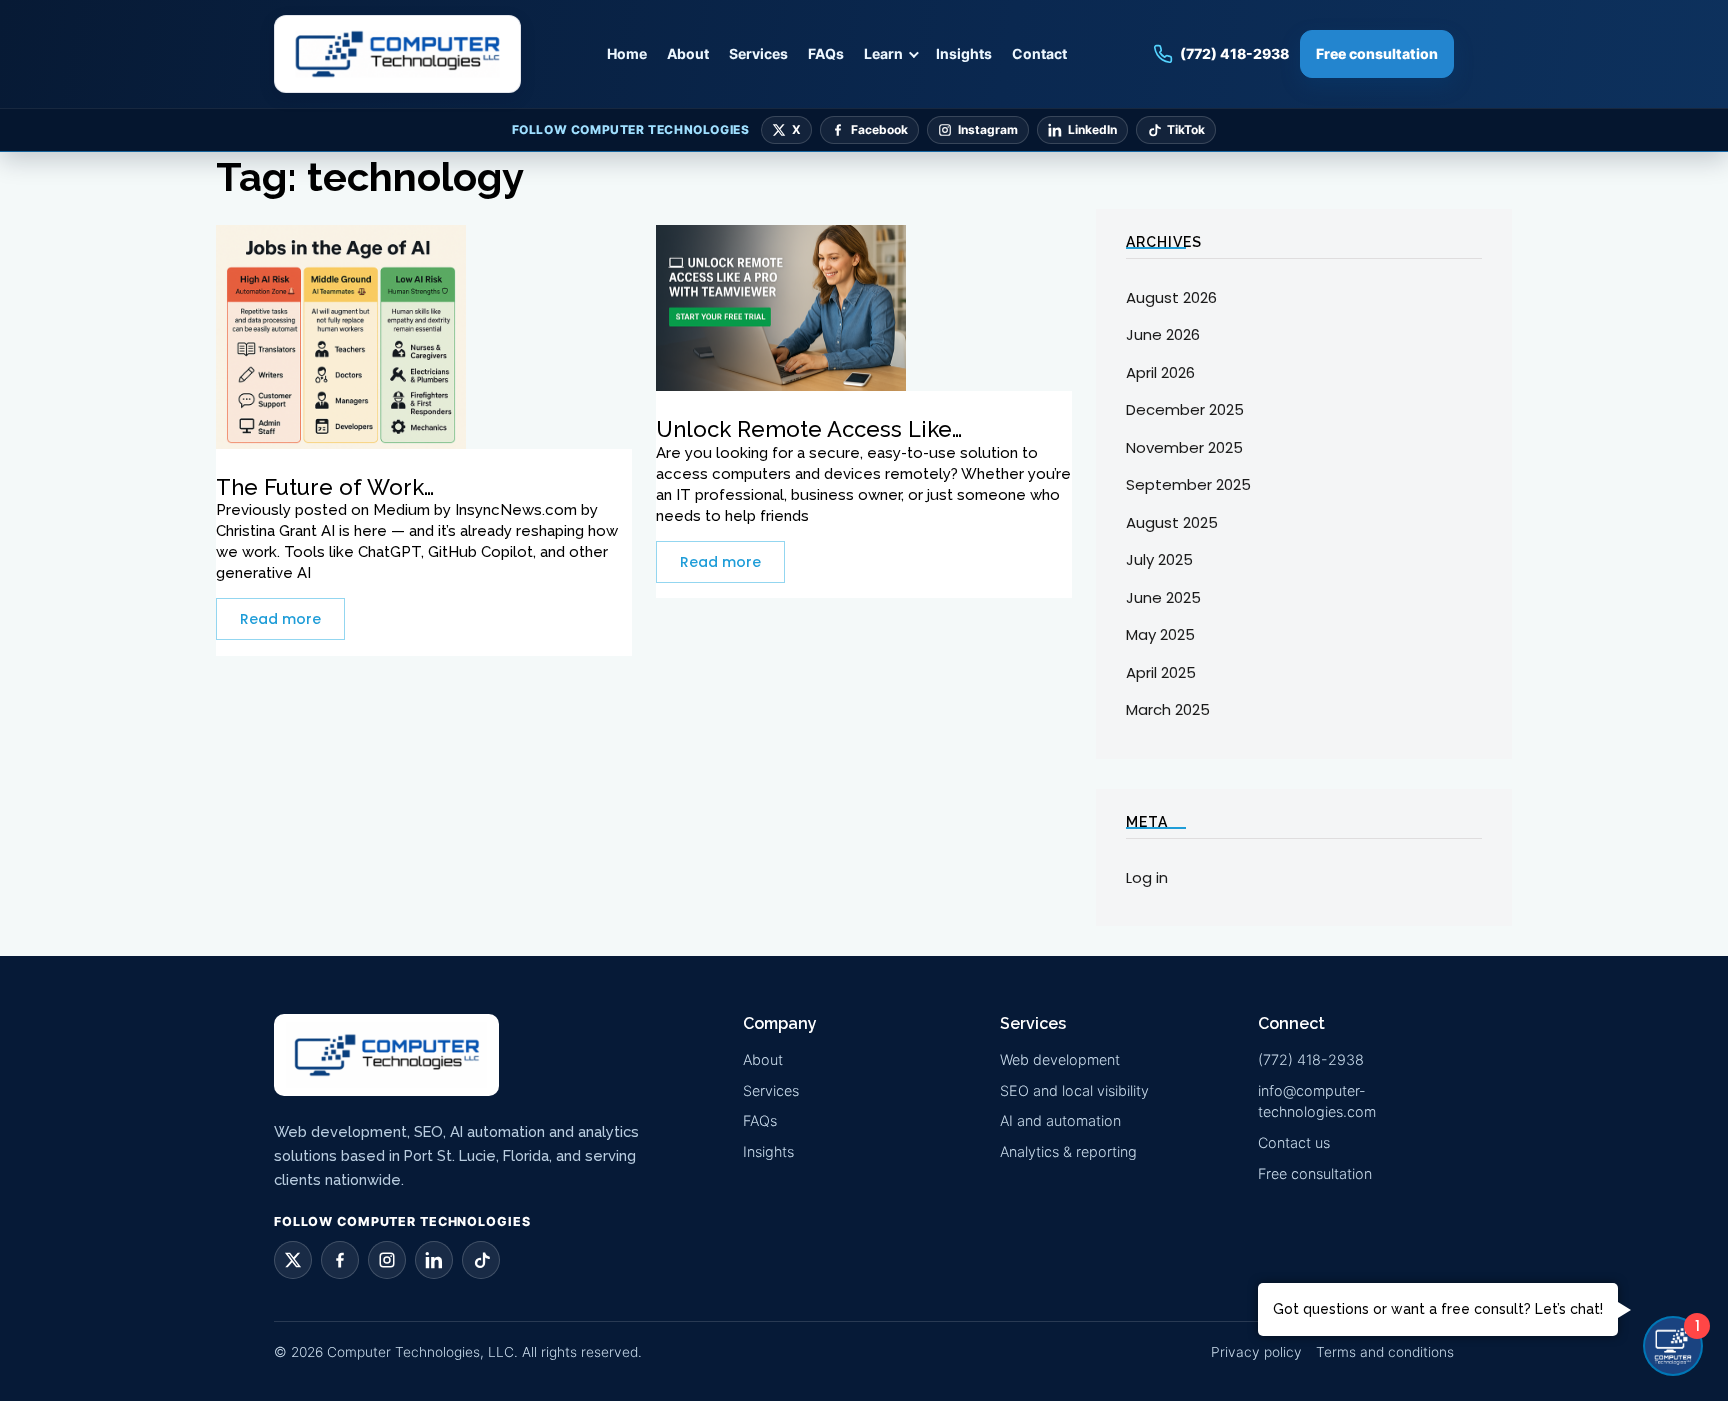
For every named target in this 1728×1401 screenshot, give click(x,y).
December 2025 (1185, 409)
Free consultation (1377, 53)
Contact (1039, 53)
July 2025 (1159, 559)
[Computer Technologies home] (397, 54)
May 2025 (1160, 634)
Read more (280, 619)
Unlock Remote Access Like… (809, 429)
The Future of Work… (325, 487)
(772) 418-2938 (1311, 1059)
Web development (1060, 1059)
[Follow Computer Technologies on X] (293, 1260)
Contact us (1294, 1142)
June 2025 (1163, 597)
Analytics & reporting (1068, 1151)
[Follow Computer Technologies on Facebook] (340, 1260)
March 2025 (1168, 709)
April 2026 (1160, 372)
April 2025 (1161, 672)
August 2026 (1171, 297)
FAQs (826, 53)
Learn (883, 53)
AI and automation (1060, 1120)
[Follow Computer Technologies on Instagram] (387, 1260)
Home (627, 53)
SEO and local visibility (1074, 1090)
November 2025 (1184, 447)
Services (758, 53)
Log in (1147, 877)
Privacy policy (1256, 1352)
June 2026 (1163, 334)
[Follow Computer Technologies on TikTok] (481, 1260)
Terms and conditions (1385, 1352)
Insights (964, 53)
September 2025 (1188, 484)
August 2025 (1172, 522)
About (688, 53)
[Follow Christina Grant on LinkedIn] (434, 1260)
